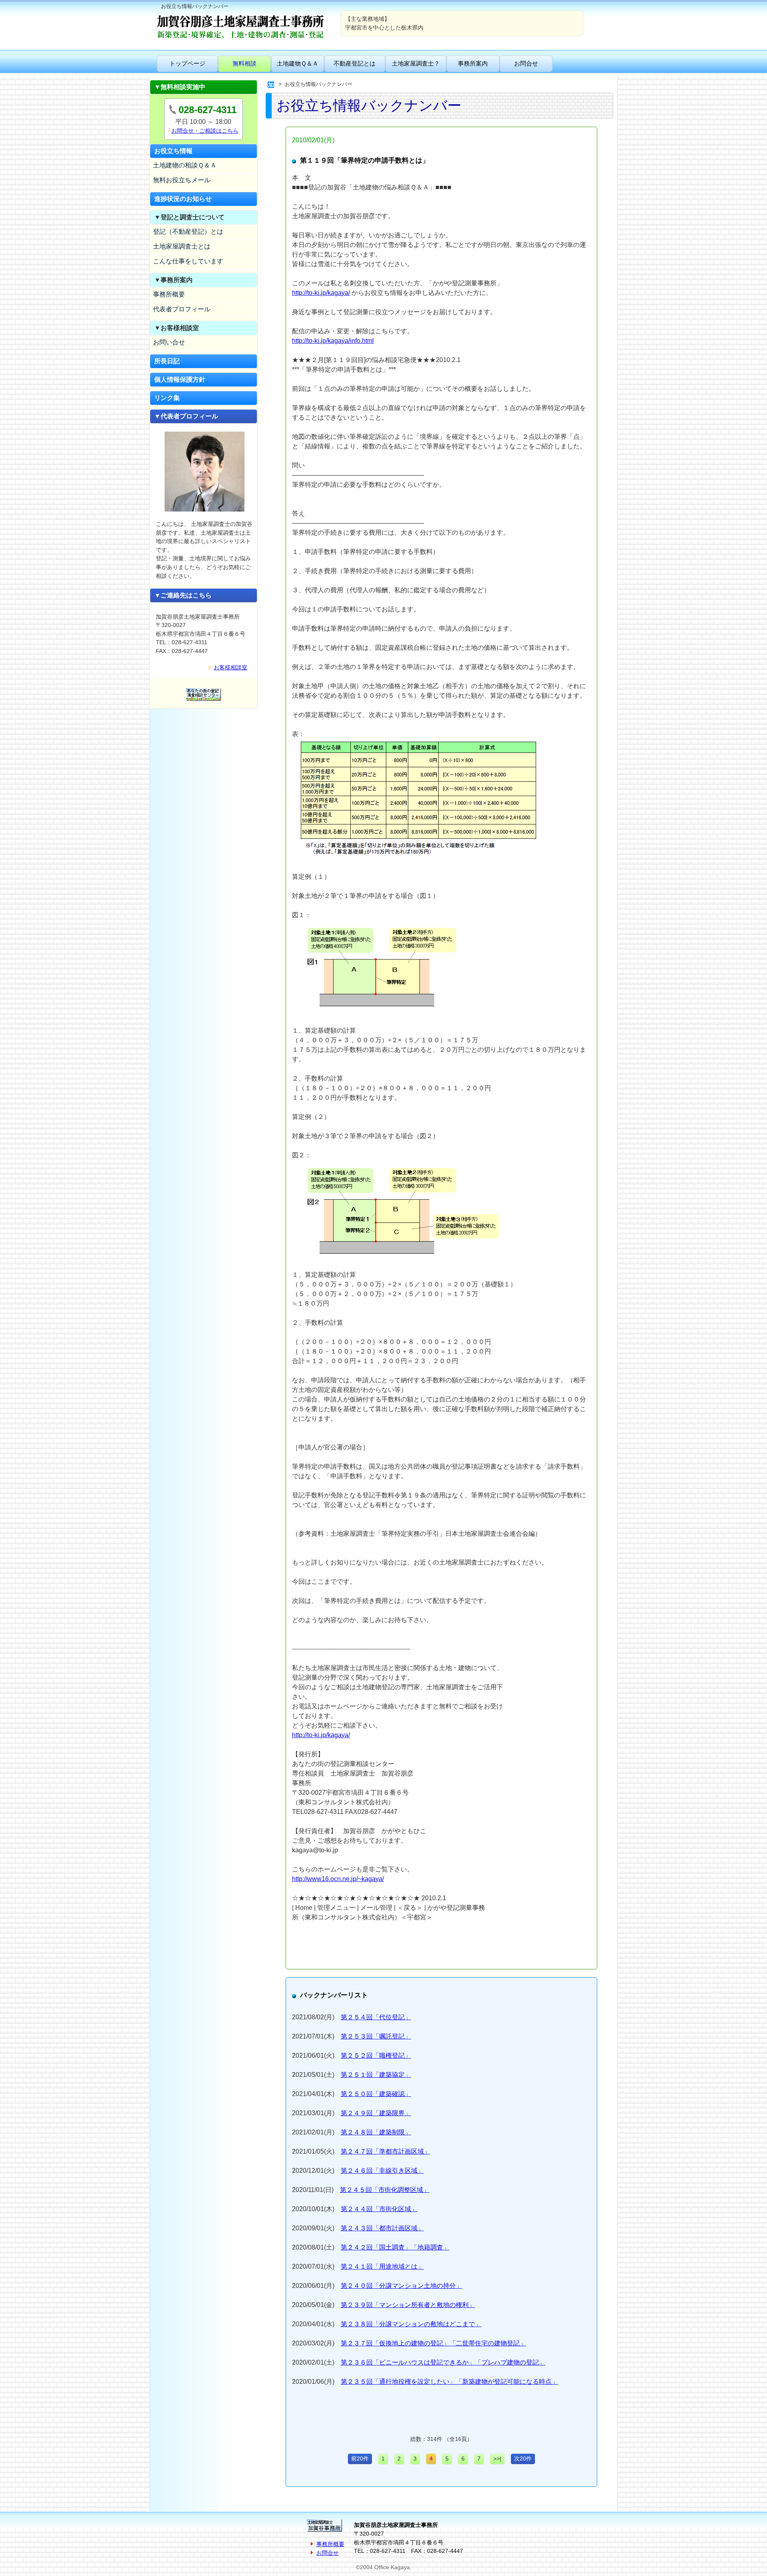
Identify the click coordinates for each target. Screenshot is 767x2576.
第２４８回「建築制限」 (376, 2132)
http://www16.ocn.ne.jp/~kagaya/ (338, 1879)
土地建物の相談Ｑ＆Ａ (185, 165)
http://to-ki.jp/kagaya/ (321, 293)
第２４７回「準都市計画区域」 (385, 2151)
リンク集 (167, 398)
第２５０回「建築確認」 (376, 2094)
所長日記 (167, 361)
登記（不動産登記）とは (188, 232)
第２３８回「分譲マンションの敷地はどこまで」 (411, 2324)
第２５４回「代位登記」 (376, 2017)
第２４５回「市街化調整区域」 (385, 2190)
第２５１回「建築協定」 (376, 2075)
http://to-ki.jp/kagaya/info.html (333, 341)
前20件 (360, 2459)
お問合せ (526, 63)
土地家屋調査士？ (416, 63)
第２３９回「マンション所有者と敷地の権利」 (408, 2305)
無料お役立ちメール (182, 180)
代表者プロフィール (182, 309)
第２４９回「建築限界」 (376, 2113)
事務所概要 (169, 294)
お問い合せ (169, 342)
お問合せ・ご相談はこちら (205, 131)
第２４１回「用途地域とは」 (382, 2266)
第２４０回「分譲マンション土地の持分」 (401, 2286)
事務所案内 (473, 63)
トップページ (187, 63)
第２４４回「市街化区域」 (379, 2209)
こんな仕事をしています (188, 261)
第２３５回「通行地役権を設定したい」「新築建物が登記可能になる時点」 (449, 2382)
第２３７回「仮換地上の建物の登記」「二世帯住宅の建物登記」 (433, 2343)
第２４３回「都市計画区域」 (382, 2228)
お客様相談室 (230, 667)
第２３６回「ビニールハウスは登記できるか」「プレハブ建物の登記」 (443, 2362)
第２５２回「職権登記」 (376, 2055)
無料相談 (244, 63)
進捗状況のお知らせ (183, 199)
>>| (497, 2459)
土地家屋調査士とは (182, 246)
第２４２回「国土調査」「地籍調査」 (395, 2247)
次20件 (523, 2459)
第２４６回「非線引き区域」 (382, 2171)
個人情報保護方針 (180, 379)
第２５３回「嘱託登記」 (376, 2036)
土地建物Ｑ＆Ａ (298, 63)
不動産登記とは (355, 63)
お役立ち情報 (173, 151)
